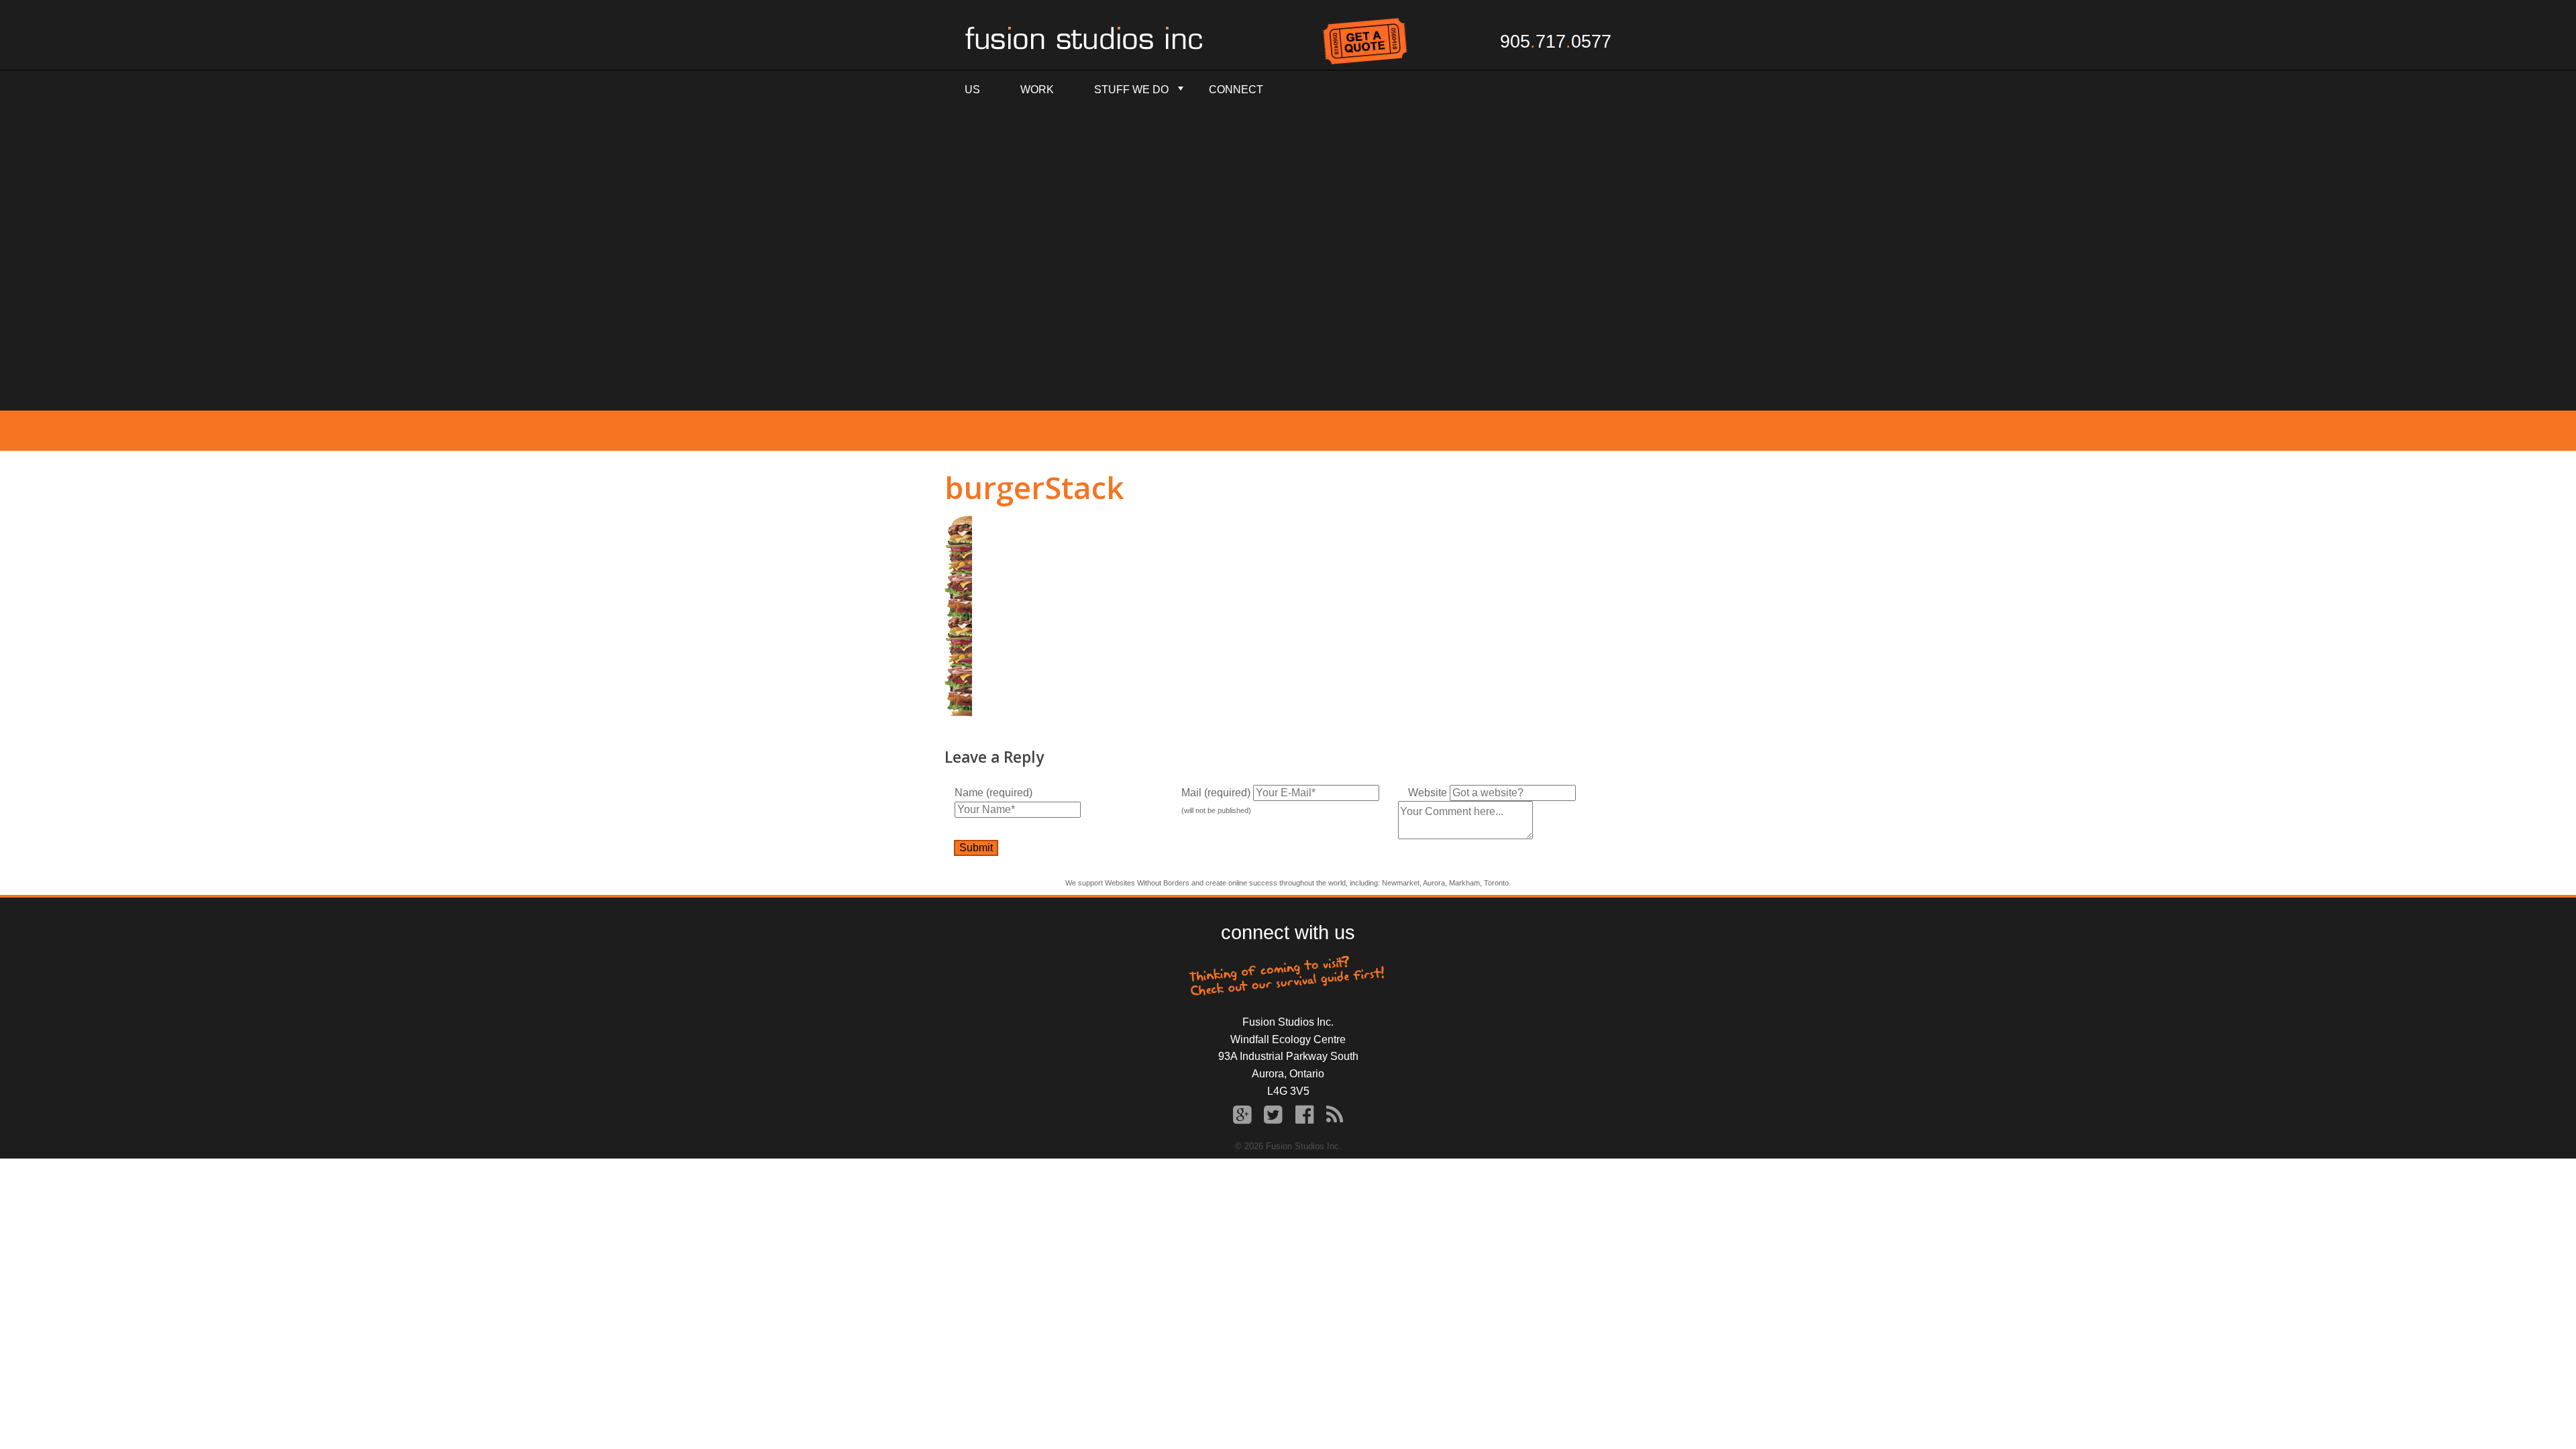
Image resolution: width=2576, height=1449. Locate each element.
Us (972, 90)
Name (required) (994, 793)
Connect (1236, 90)
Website (1428, 793)
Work (1037, 90)
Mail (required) (1216, 793)
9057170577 (1556, 42)
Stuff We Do (1131, 90)
